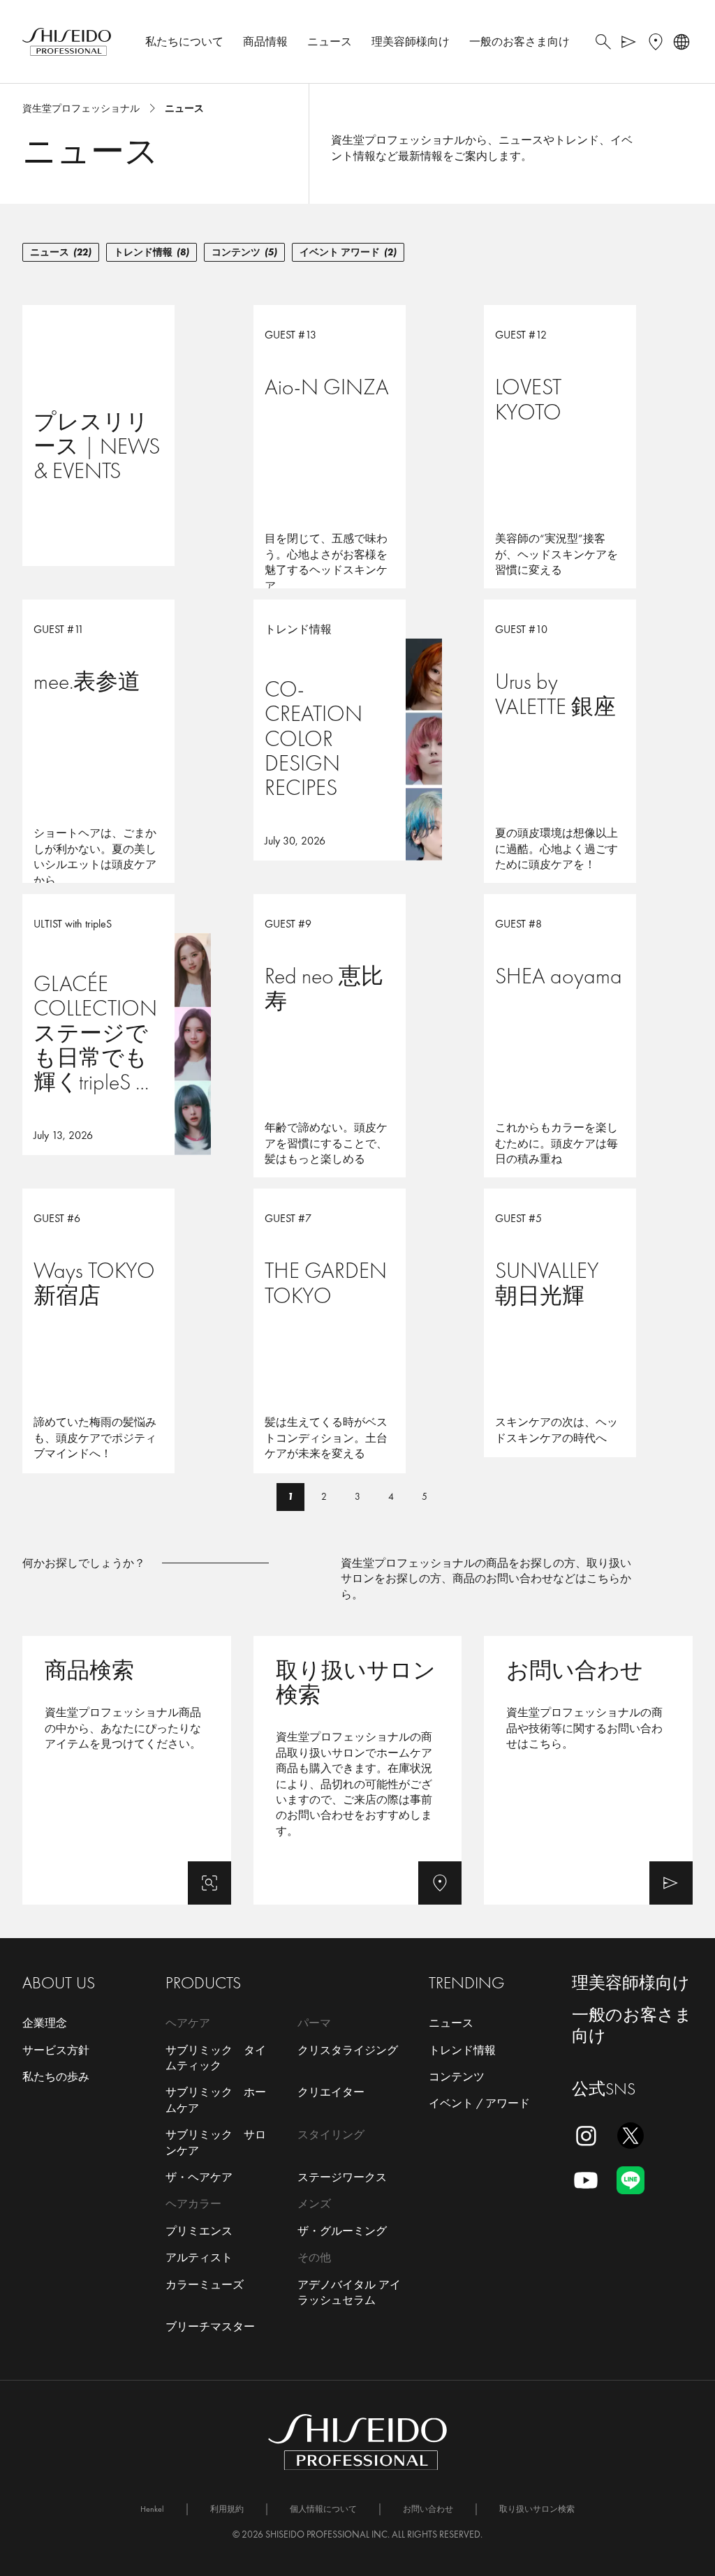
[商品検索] (127, 1770)
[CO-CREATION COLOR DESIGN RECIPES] (358, 730)
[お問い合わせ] (588, 1770)
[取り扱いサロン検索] (358, 1770)
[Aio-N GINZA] (358, 435)
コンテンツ (244, 252)
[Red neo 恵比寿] (358, 1025)
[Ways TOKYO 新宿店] (127, 1319)
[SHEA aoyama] (588, 1025)
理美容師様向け (631, 1982)
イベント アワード (348, 252)
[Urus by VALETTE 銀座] (588, 730)
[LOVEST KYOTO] (588, 435)
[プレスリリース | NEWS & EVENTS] (127, 435)
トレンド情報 (152, 252)
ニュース (61, 252)
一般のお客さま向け (632, 2025)
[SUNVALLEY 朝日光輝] (588, 1319)
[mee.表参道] (127, 730)
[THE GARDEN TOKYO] (358, 1319)
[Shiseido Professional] (67, 42)
